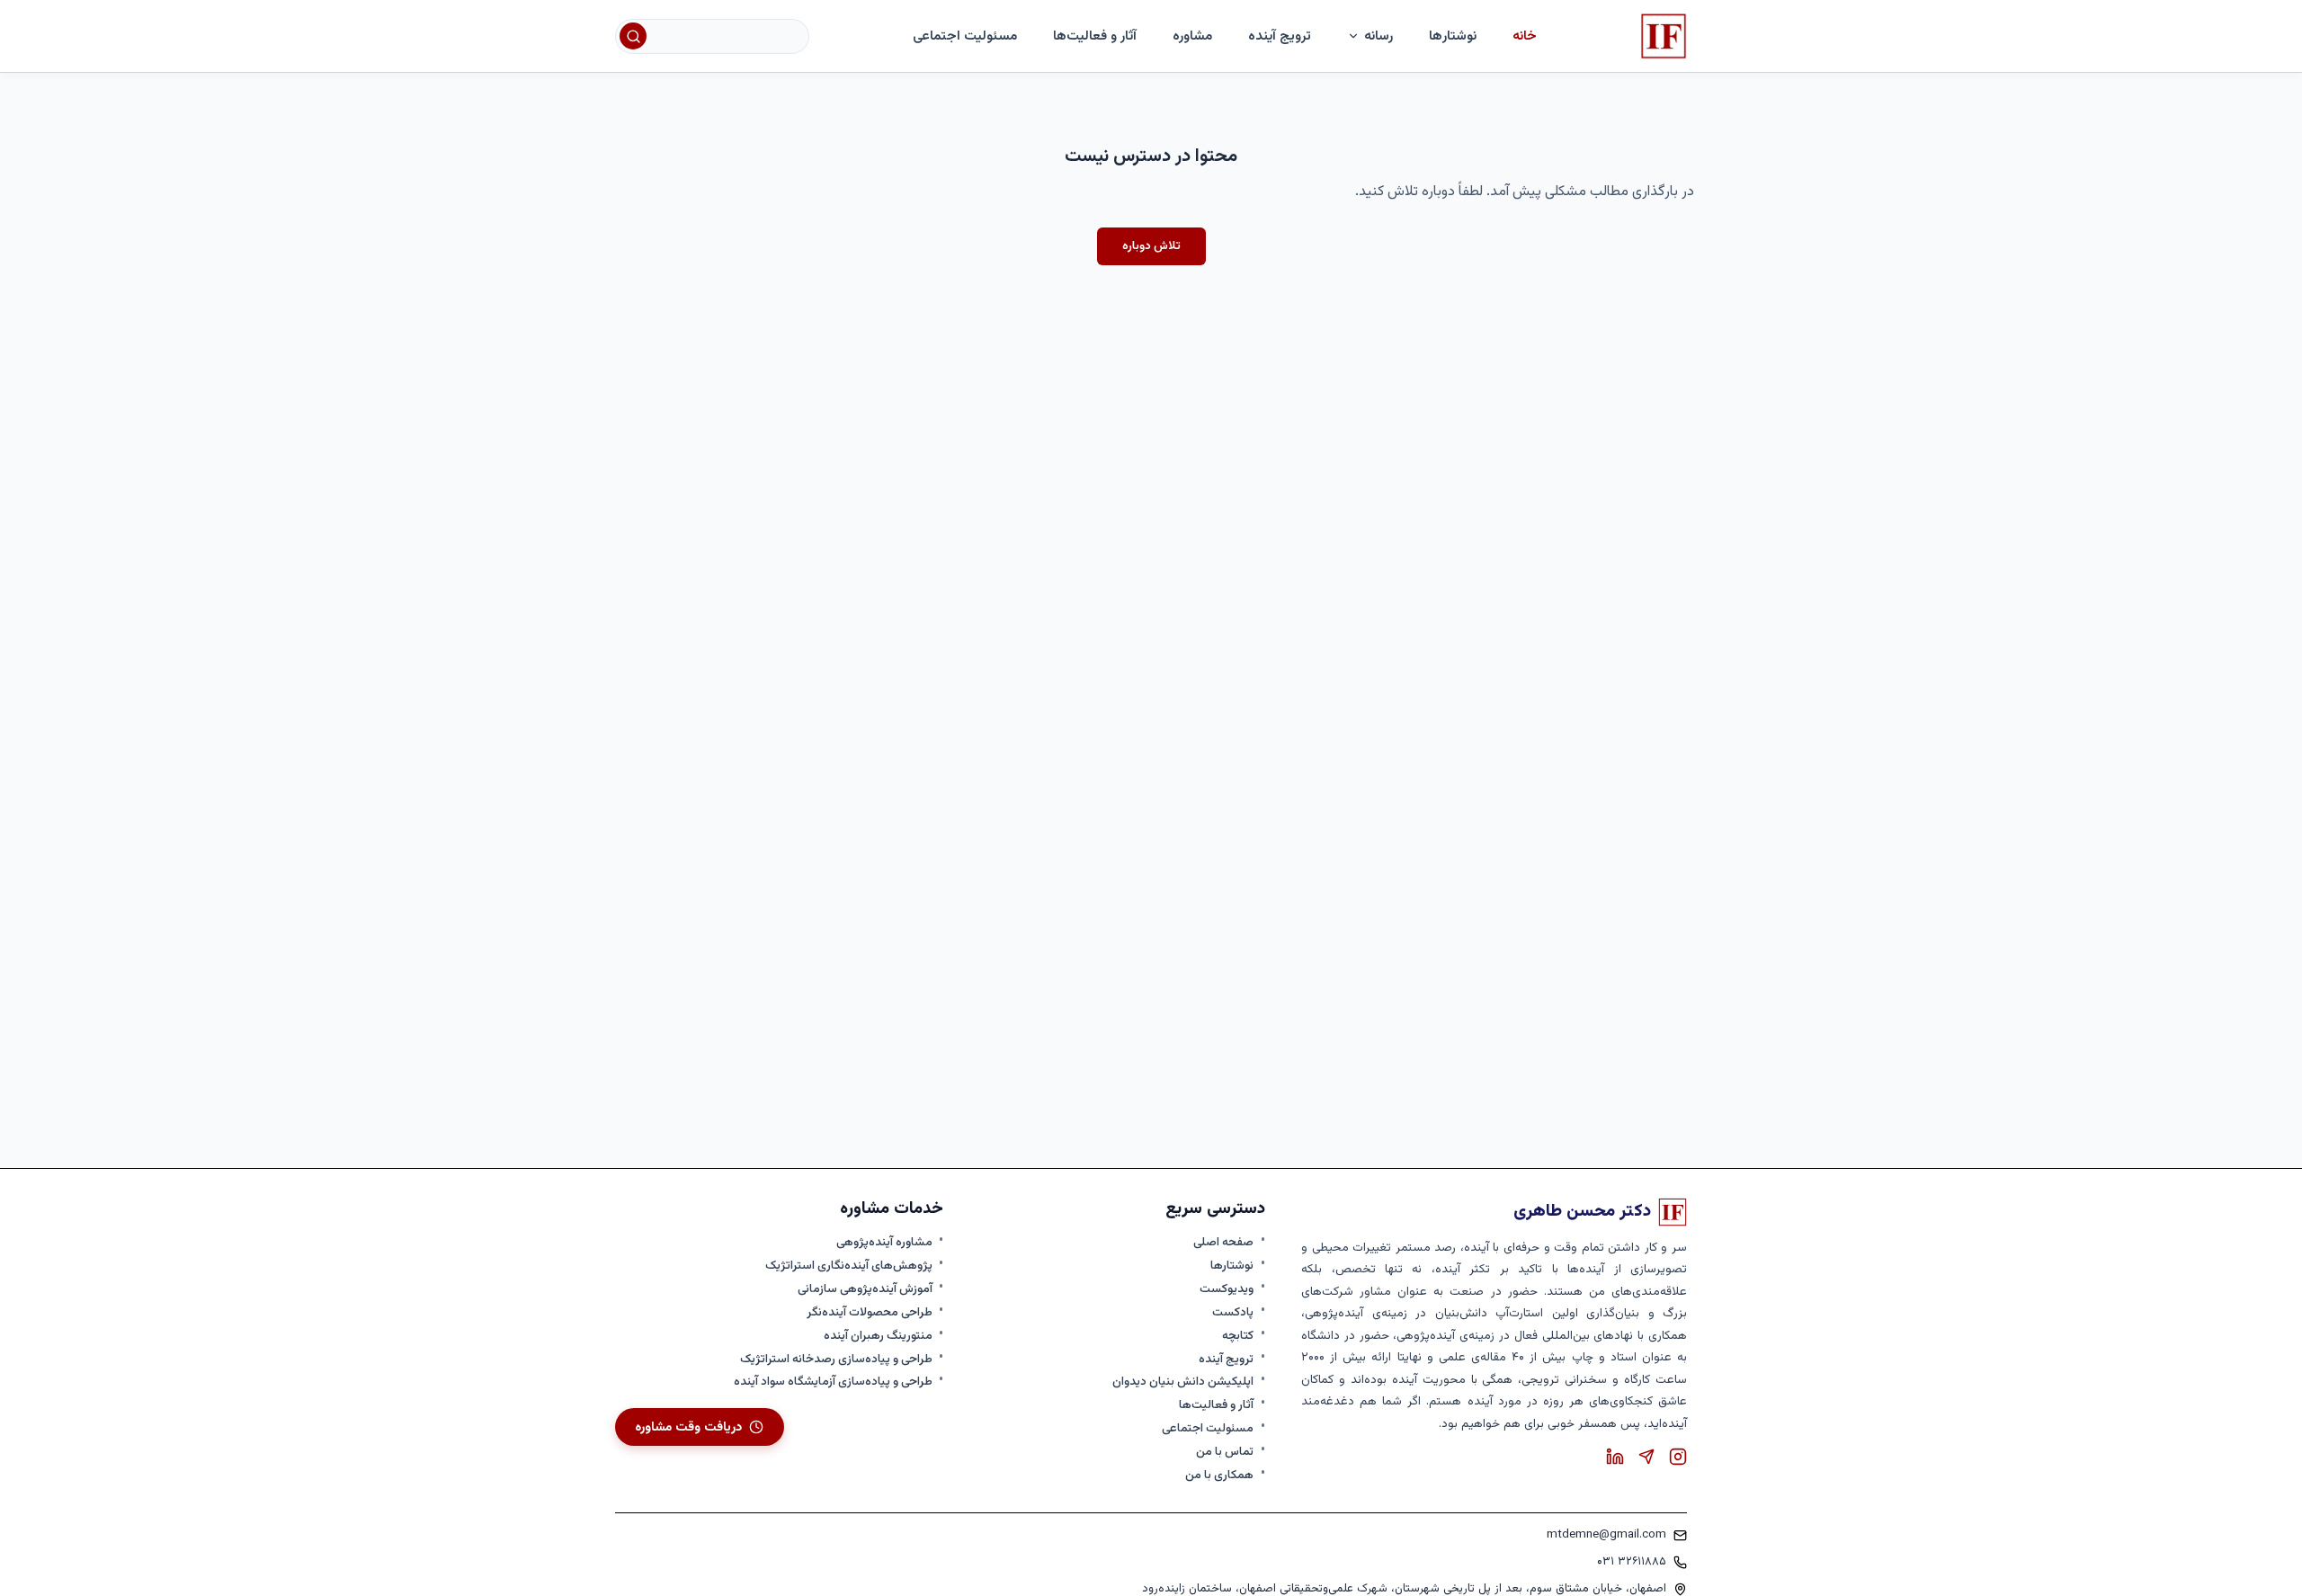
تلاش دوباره (1151, 246)
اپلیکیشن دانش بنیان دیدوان (1183, 1382)
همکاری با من (1219, 1476)
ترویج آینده (1280, 36)
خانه (1525, 36)
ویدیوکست (1227, 1289)
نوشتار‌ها (1453, 36)
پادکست (1233, 1313)
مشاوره (1192, 36)
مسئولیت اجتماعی (965, 36)
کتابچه (1238, 1336)
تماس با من (1225, 1452)
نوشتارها (1232, 1266)
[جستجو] (633, 36)
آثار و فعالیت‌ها (1095, 36)
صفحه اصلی (1223, 1243)
